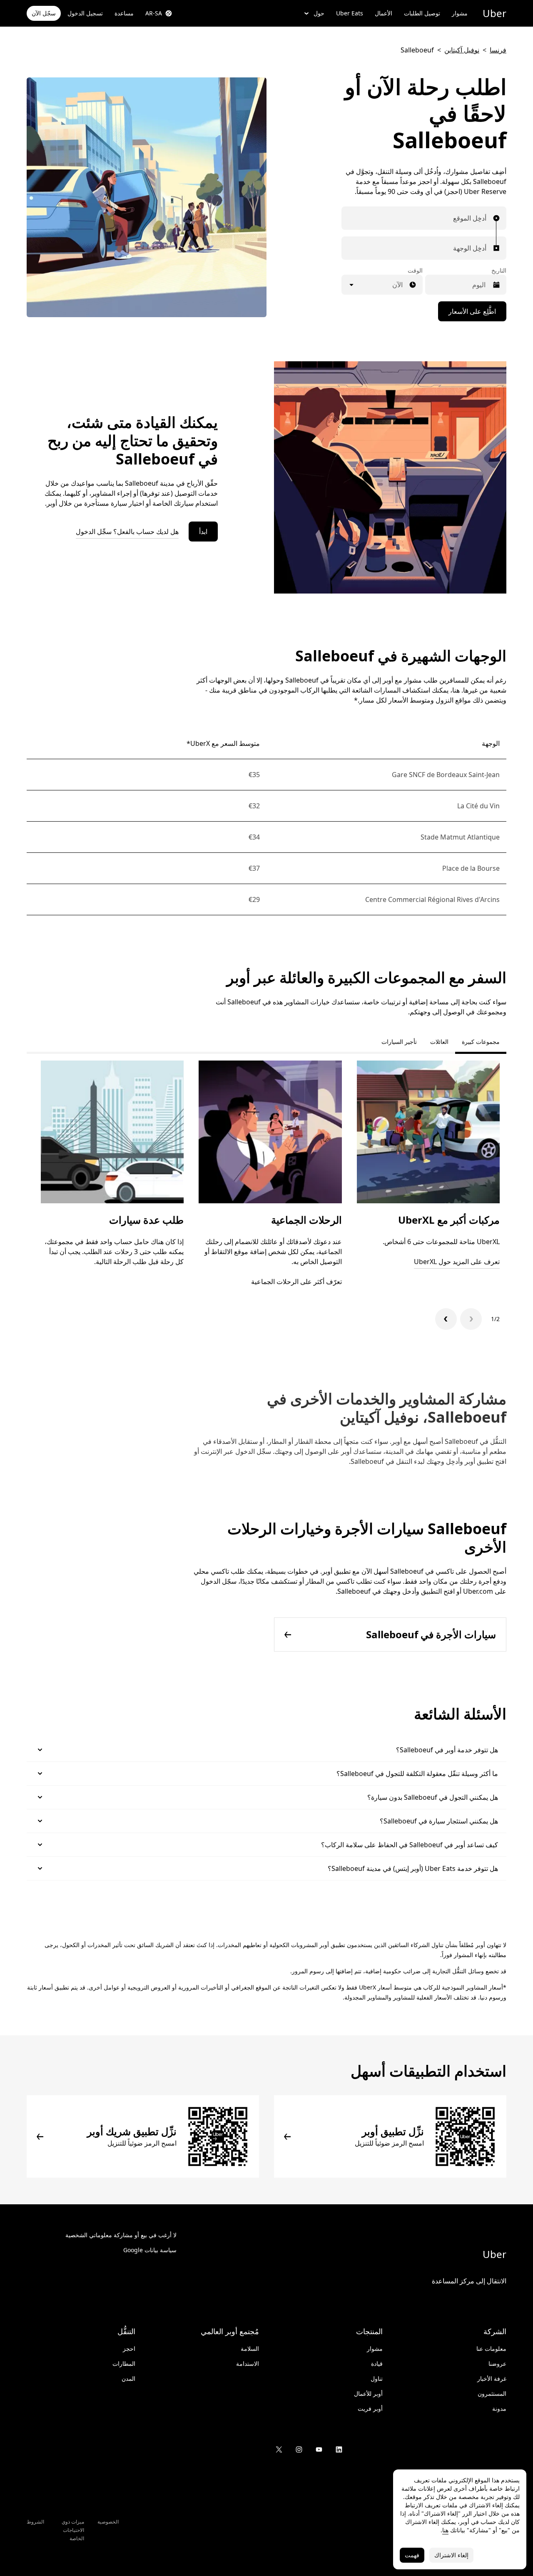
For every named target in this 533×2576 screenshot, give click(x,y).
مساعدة (124, 13)
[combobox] (484, 218)
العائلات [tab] (439, 1042)
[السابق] (471, 1319)
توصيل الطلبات (422, 13)
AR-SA (154, 13)
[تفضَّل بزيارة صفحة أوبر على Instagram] (299, 2449)
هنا (445, 2530)
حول (319, 13)
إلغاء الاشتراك (451, 2555)
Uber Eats (350, 13)
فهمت (412, 2555)
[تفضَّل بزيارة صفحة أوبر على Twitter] (279, 2449)
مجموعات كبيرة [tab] (481, 1042)
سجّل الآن (44, 13)
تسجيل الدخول (85, 13)
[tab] (368, 1042)
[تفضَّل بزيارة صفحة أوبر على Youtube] (319, 2449)
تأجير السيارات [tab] (399, 1042)
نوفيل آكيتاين (462, 50)
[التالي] (446, 1319)
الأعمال (384, 13)
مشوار (460, 13)
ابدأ (203, 532)
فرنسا (498, 50)
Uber (494, 13)
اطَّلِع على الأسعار (472, 311)
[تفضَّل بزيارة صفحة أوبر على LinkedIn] (339, 2449)
